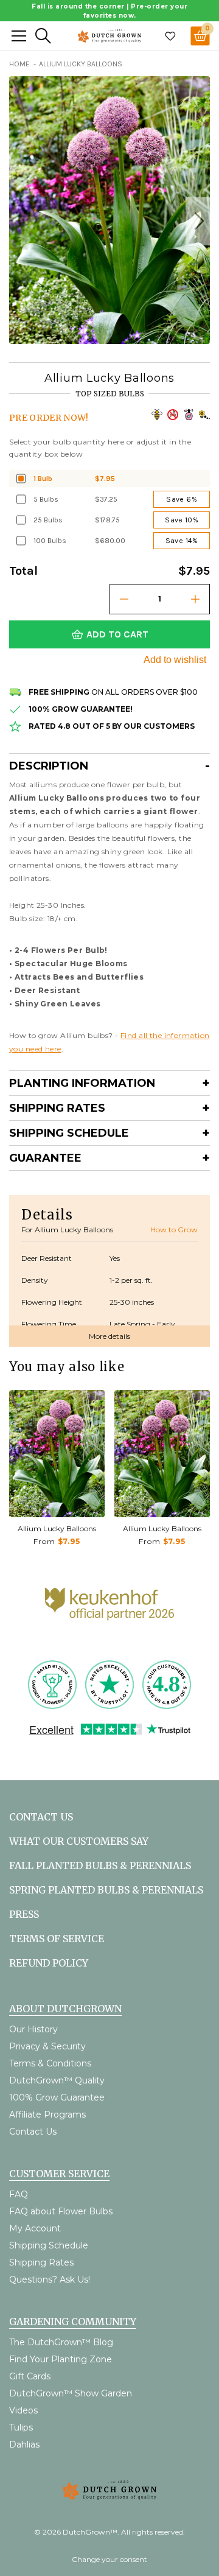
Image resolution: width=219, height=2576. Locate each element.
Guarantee (45, 1158)
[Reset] (19, 36)
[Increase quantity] (195, 599)
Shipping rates (57, 1108)
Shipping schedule (69, 1133)
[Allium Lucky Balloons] (57, 1454)
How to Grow (174, 1230)
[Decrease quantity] (124, 599)
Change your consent (109, 2559)
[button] (198, 221)
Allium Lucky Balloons (57, 1528)
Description (49, 766)
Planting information (82, 1083)
